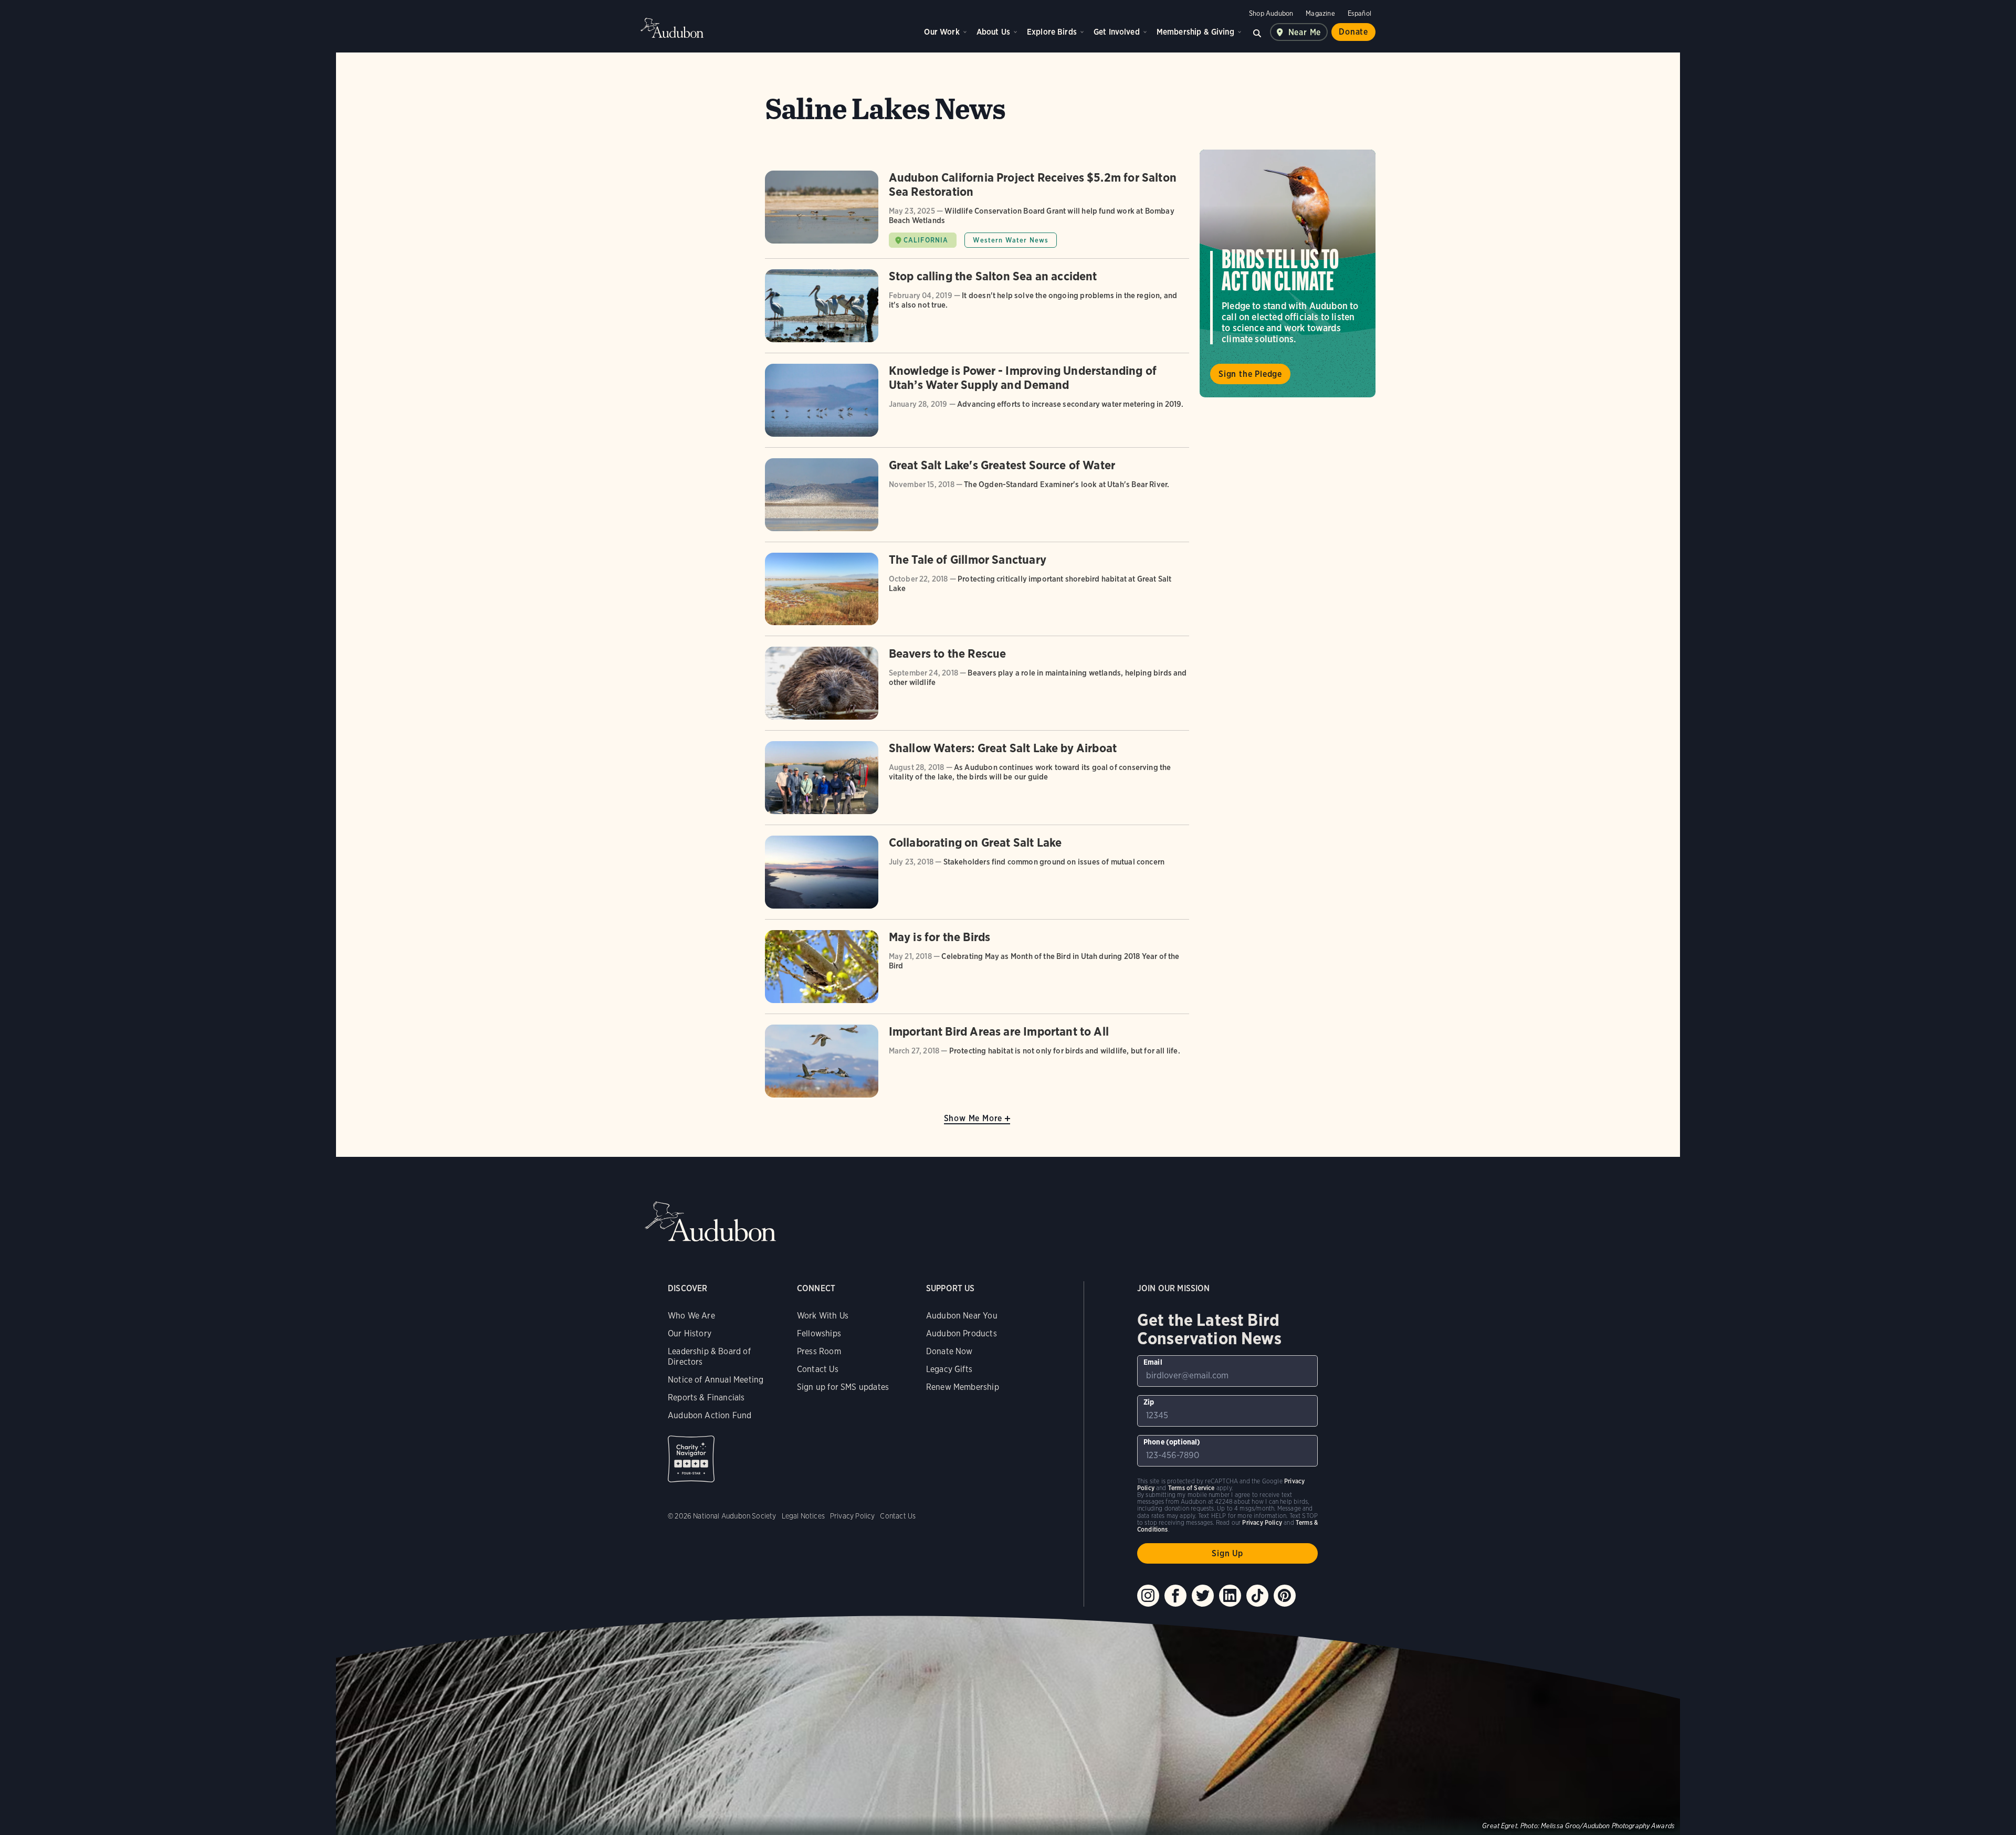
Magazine (1320, 13)
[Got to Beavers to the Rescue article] (977, 688)
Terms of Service (1191, 1488)
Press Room (819, 1351)
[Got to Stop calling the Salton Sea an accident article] (977, 311)
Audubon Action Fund (710, 1415)
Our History (690, 1333)
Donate (1353, 32)
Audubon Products (962, 1333)
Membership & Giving (1195, 32)
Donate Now (949, 1351)
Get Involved (1117, 32)
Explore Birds (1052, 32)
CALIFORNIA (926, 240)
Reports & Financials (706, 1398)
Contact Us (818, 1369)
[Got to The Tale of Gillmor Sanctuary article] (977, 594)
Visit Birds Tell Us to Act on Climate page (1288, 273)
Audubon (672, 28)
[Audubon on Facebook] (1175, 1596)
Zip (1149, 1402)
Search (1257, 32)
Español (1359, 13)
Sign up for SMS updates (843, 1387)
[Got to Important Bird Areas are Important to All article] (977, 1061)
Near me (1305, 32)
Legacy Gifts (949, 1369)
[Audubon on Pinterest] (1285, 1596)
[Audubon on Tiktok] (1257, 1596)
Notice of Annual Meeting (716, 1380)
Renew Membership (963, 1387)
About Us (993, 32)
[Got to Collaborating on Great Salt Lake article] (977, 877)
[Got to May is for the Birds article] (977, 972)
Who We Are (691, 1316)
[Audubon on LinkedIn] (1230, 1596)
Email (1153, 1362)
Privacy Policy (853, 1516)
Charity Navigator (691, 1459)
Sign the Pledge (1250, 374)
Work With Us (823, 1316)
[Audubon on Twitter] (1203, 1596)
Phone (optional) (1172, 1442)
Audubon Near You (962, 1316)
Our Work (942, 32)
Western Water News (1011, 240)
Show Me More (973, 1118)
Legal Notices (803, 1516)
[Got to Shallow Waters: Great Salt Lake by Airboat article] (977, 783)
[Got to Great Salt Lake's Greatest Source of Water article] (977, 500)
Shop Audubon (1271, 13)
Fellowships (819, 1333)
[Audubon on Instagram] (1148, 1596)
